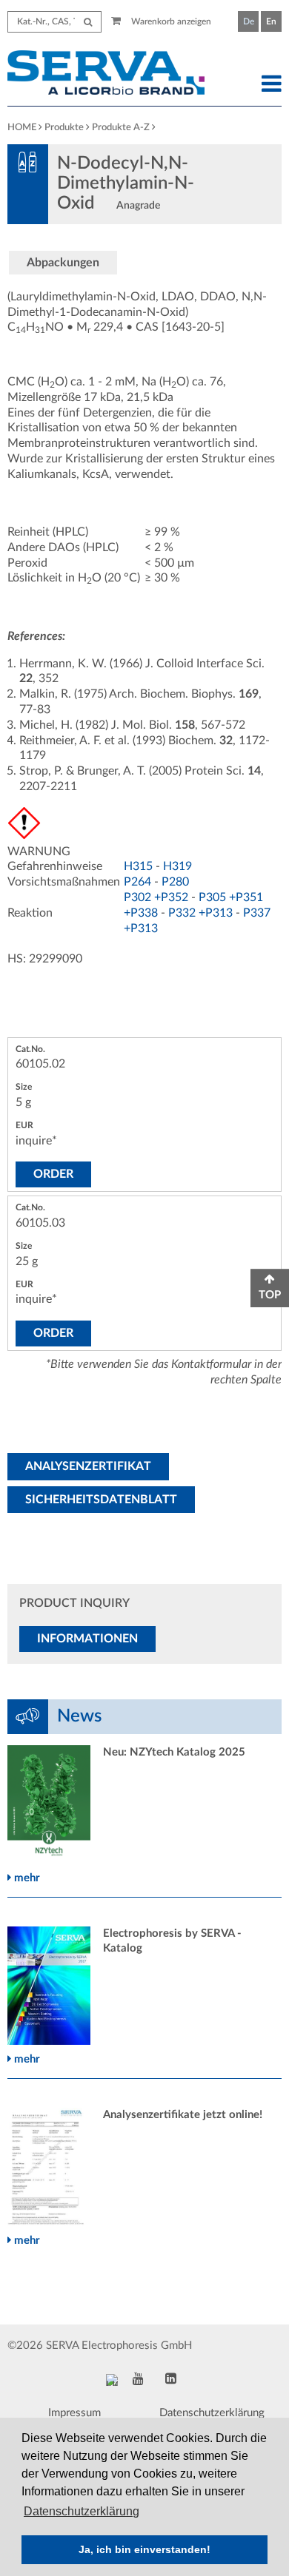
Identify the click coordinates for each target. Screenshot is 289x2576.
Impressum (74, 2413)
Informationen (87, 1639)
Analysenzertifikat (88, 1466)
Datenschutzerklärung (212, 2413)
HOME (22, 128)
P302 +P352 (156, 897)
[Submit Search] (88, 22)
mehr (26, 1878)
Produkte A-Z (121, 128)
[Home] (109, 75)
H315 (138, 866)
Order (53, 1174)
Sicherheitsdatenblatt (101, 1500)
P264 (137, 882)
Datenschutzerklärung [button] (82, 2511)
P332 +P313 (200, 913)
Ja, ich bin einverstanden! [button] (144, 2549)
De (249, 21)
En (271, 21)
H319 (177, 866)
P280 (175, 882)
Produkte (64, 128)
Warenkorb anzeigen (170, 21)
